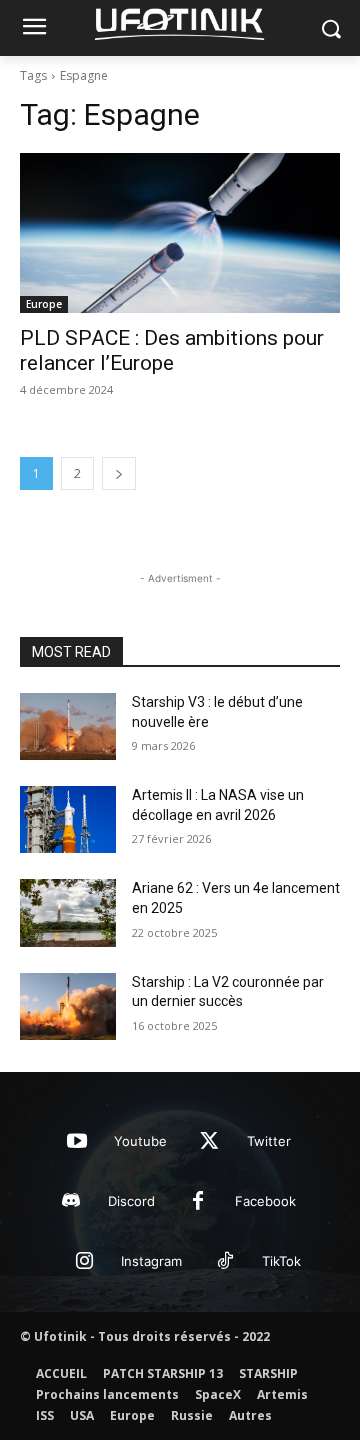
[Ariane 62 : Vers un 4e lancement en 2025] (68, 912)
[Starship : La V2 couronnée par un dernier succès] (68, 1006)
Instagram (151, 1261)
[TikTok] (225, 1262)
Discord (131, 1201)
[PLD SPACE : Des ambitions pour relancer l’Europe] (180, 233)
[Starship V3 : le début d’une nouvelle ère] (68, 726)
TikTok (281, 1261)
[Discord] (71, 1202)
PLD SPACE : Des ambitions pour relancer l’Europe (172, 350)
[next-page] (119, 473)
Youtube (140, 1141)
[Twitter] (210, 1142)
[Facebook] (198, 1202)
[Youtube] (77, 1142)
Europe (44, 304)
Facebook (265, 1201)
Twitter (269, 1141)
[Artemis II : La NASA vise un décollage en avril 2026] (68, 819)
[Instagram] (84, 1262)
